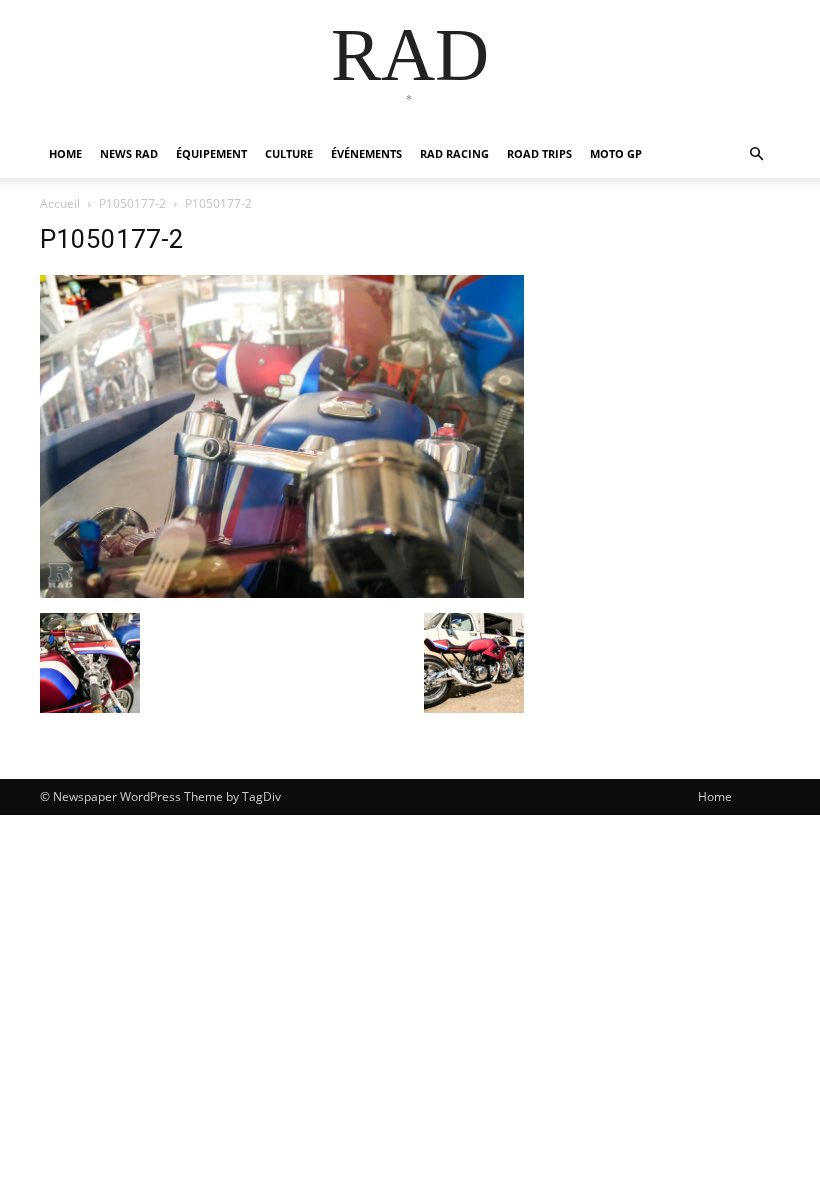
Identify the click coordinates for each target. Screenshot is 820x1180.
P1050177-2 (132, 203)
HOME (65, 153)
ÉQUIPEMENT (211, 153)
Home (715, 796)
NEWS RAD (129, 153)
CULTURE (289, 153)
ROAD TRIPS (539, 153)
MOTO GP (616, 153)
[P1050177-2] (282, 592)
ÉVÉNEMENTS (366, 153)
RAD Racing (454, 153)
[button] (756, 154)
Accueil (60, 203)
